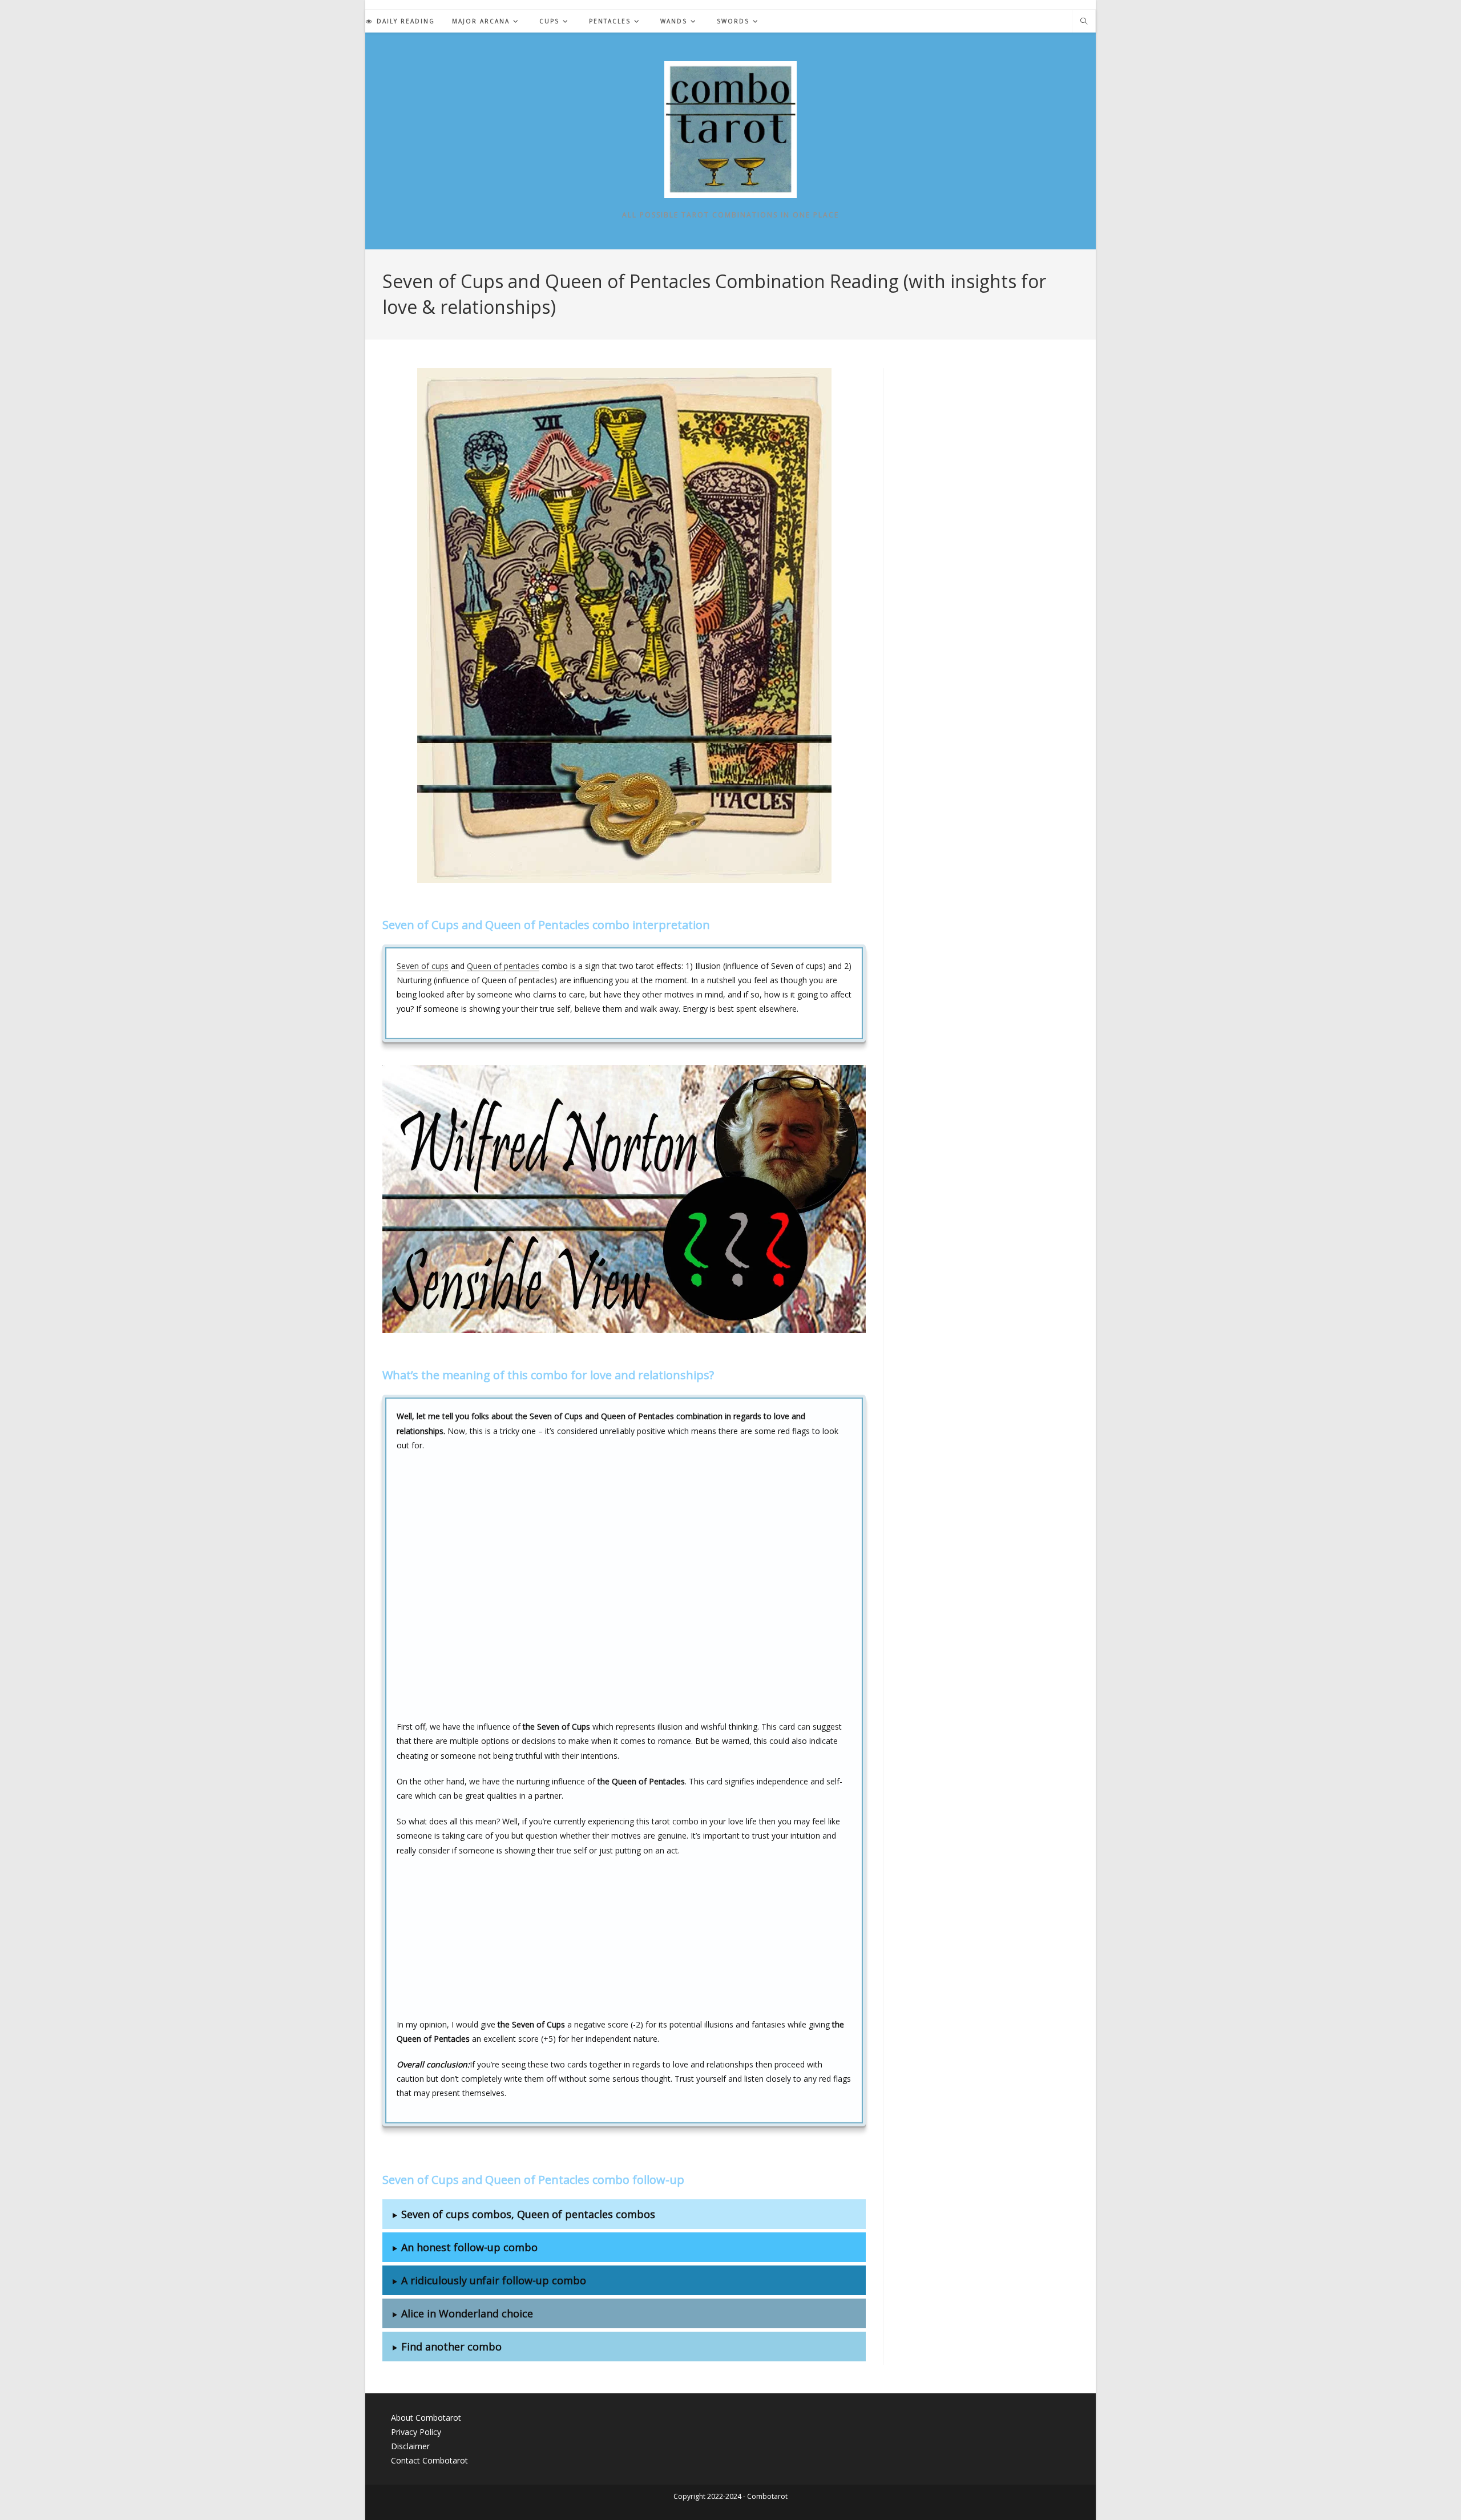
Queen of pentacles (503, 966)
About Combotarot (426, 2418)
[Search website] (1084, 22)
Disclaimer (410, 2446)
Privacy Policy (416, 2432)
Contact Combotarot (429, 2460)
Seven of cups (423, 966)
